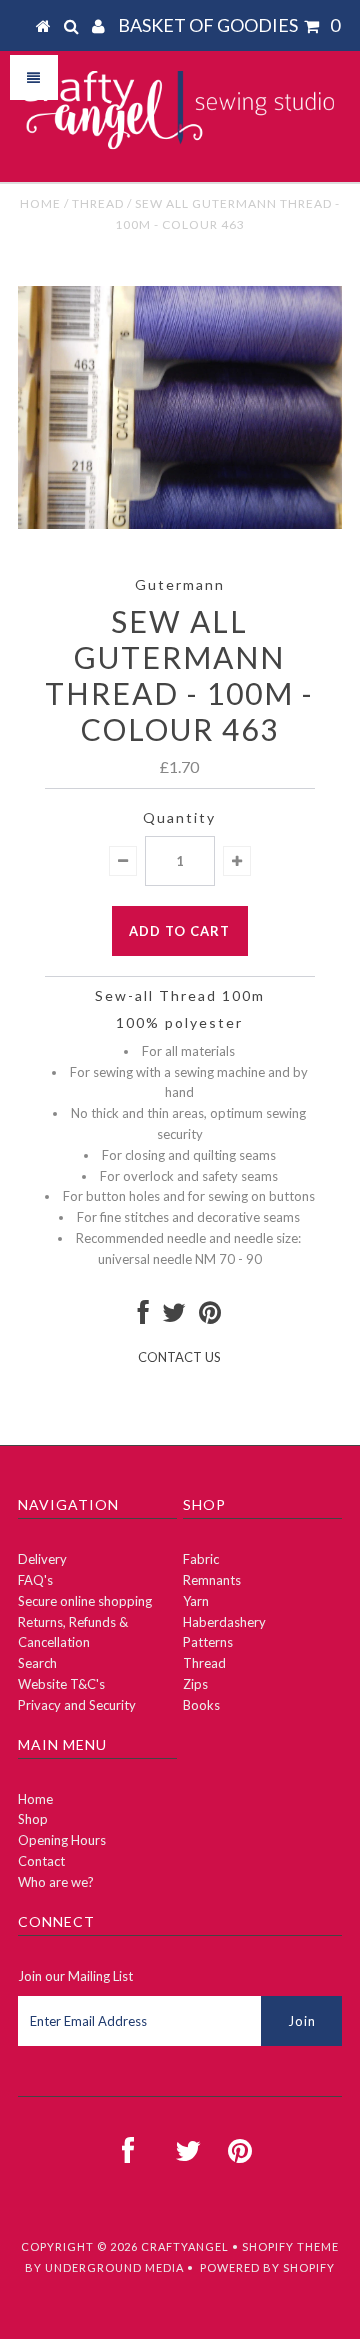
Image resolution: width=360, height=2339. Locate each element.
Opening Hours (62, 1840)
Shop (33, 1819)
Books (201, 1705)
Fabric (201, 1559)
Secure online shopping (85, 1601)
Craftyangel (185, 2246)
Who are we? (56, 1882)
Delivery (42, 1559)
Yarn (196, 1601)
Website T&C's (61, 1684)
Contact (41, 1861)
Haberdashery (224, 1622)
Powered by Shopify (267, 2267)
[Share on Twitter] (174, 1317)
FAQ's (35, 1580)
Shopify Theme (290, 2246)
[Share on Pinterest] (210, 1317)
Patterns (208, 1642)
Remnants (212, 1580)
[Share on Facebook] (143, 1317)
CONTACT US (179, 1357)
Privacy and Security (77, 1705)
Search (37, 1663)
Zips (195, 1684)
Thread (98, 203)
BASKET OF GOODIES (229, 25)
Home (40, 203)
